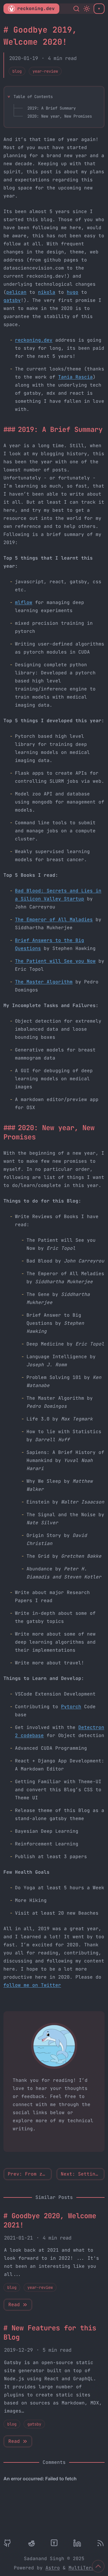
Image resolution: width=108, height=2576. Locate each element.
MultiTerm (82, 2568)
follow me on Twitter (32, 1985)
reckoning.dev (36, 9)
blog (17, 71)
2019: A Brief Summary (52, 108)
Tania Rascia (75, 377)
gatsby (12, 300)
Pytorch (71, 1707)
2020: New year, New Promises (60, 116)
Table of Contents (33, 97)
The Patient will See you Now (55, 961)
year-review (45, 71)
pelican (16, 292)
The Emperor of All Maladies (54, 920)
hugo (73, 292)
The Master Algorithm (44, 982)
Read (14, 2305)
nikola (47, 292)
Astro (53, 2568)
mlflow (24, 602)
